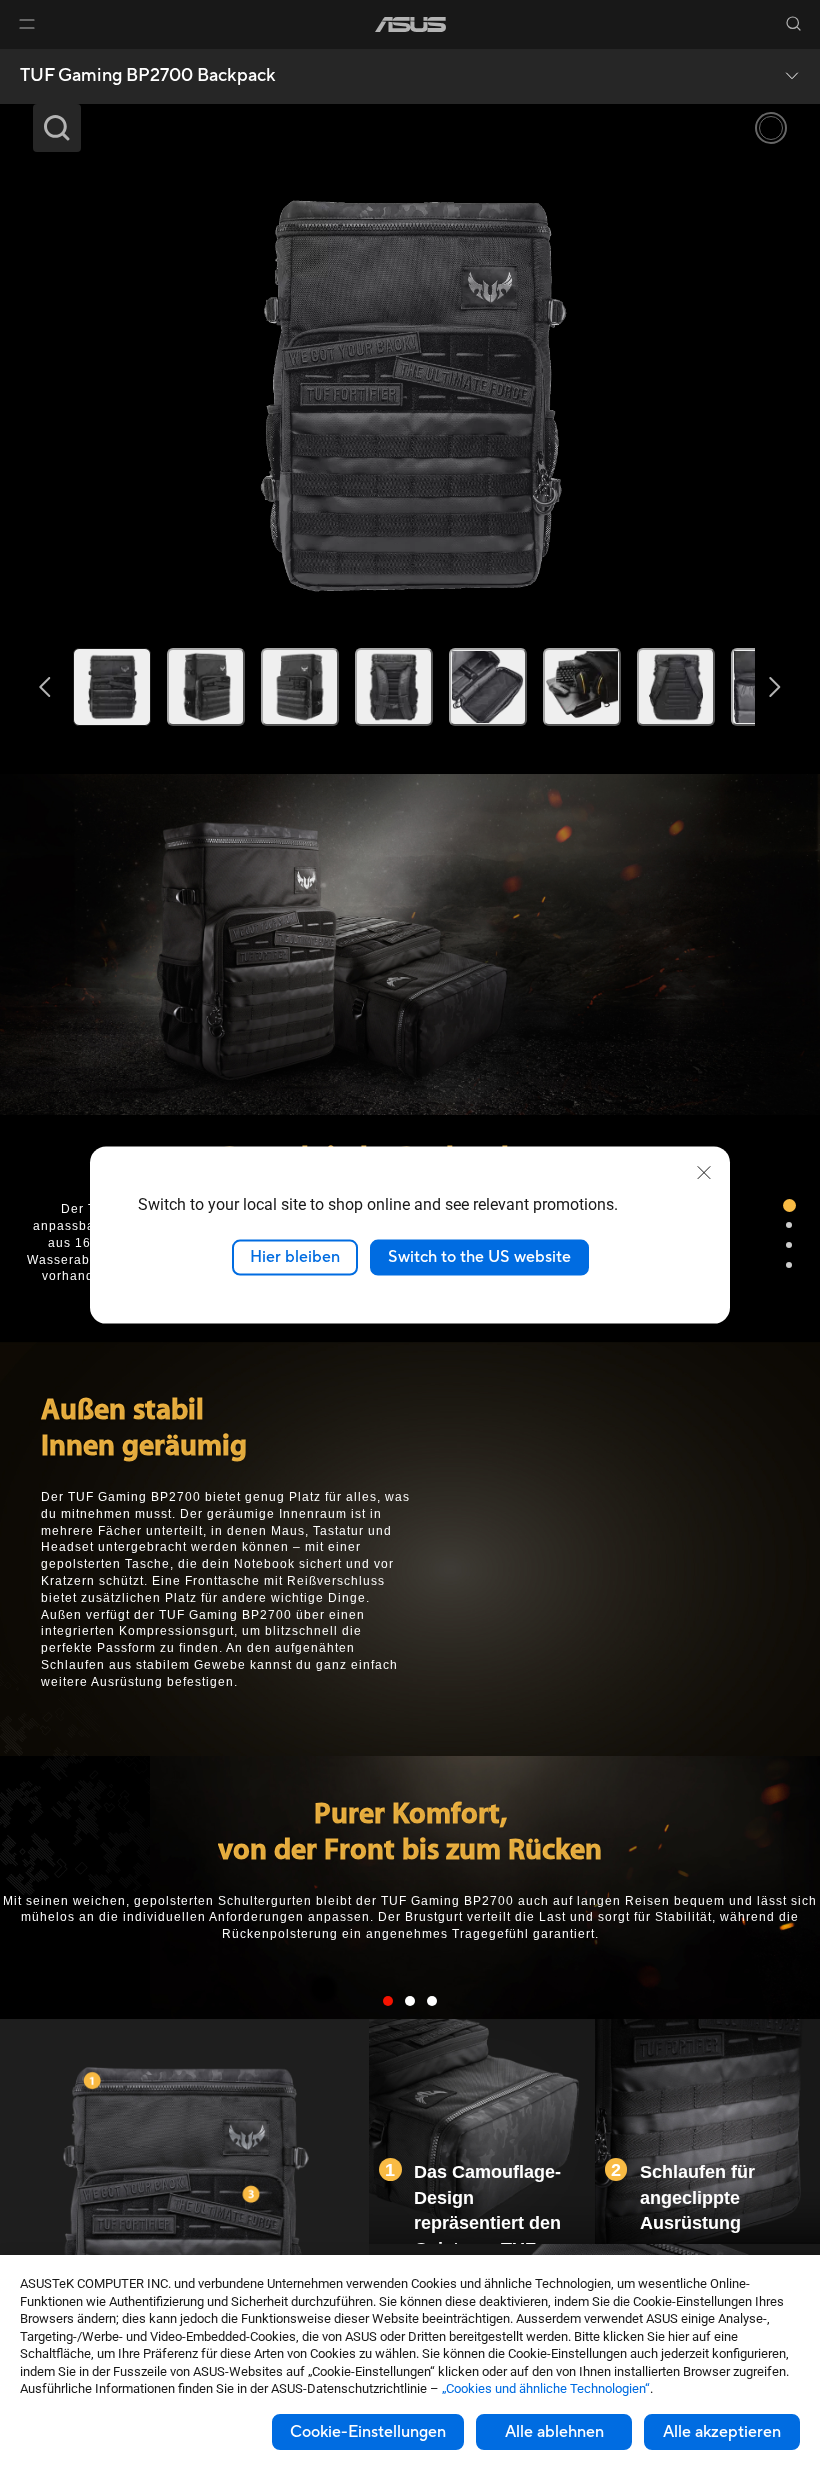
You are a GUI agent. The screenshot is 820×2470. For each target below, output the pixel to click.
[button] (27, 24)
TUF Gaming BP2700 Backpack (148, 76)
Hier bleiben (295, 1257)
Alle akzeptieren (722, 2432)
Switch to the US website (479, 1257)
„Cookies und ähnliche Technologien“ (546, 2388)
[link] (410, 24)
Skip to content (24, 61)
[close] (704, 1173)
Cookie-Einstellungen (368, 2432)
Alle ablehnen (554, 2432)
